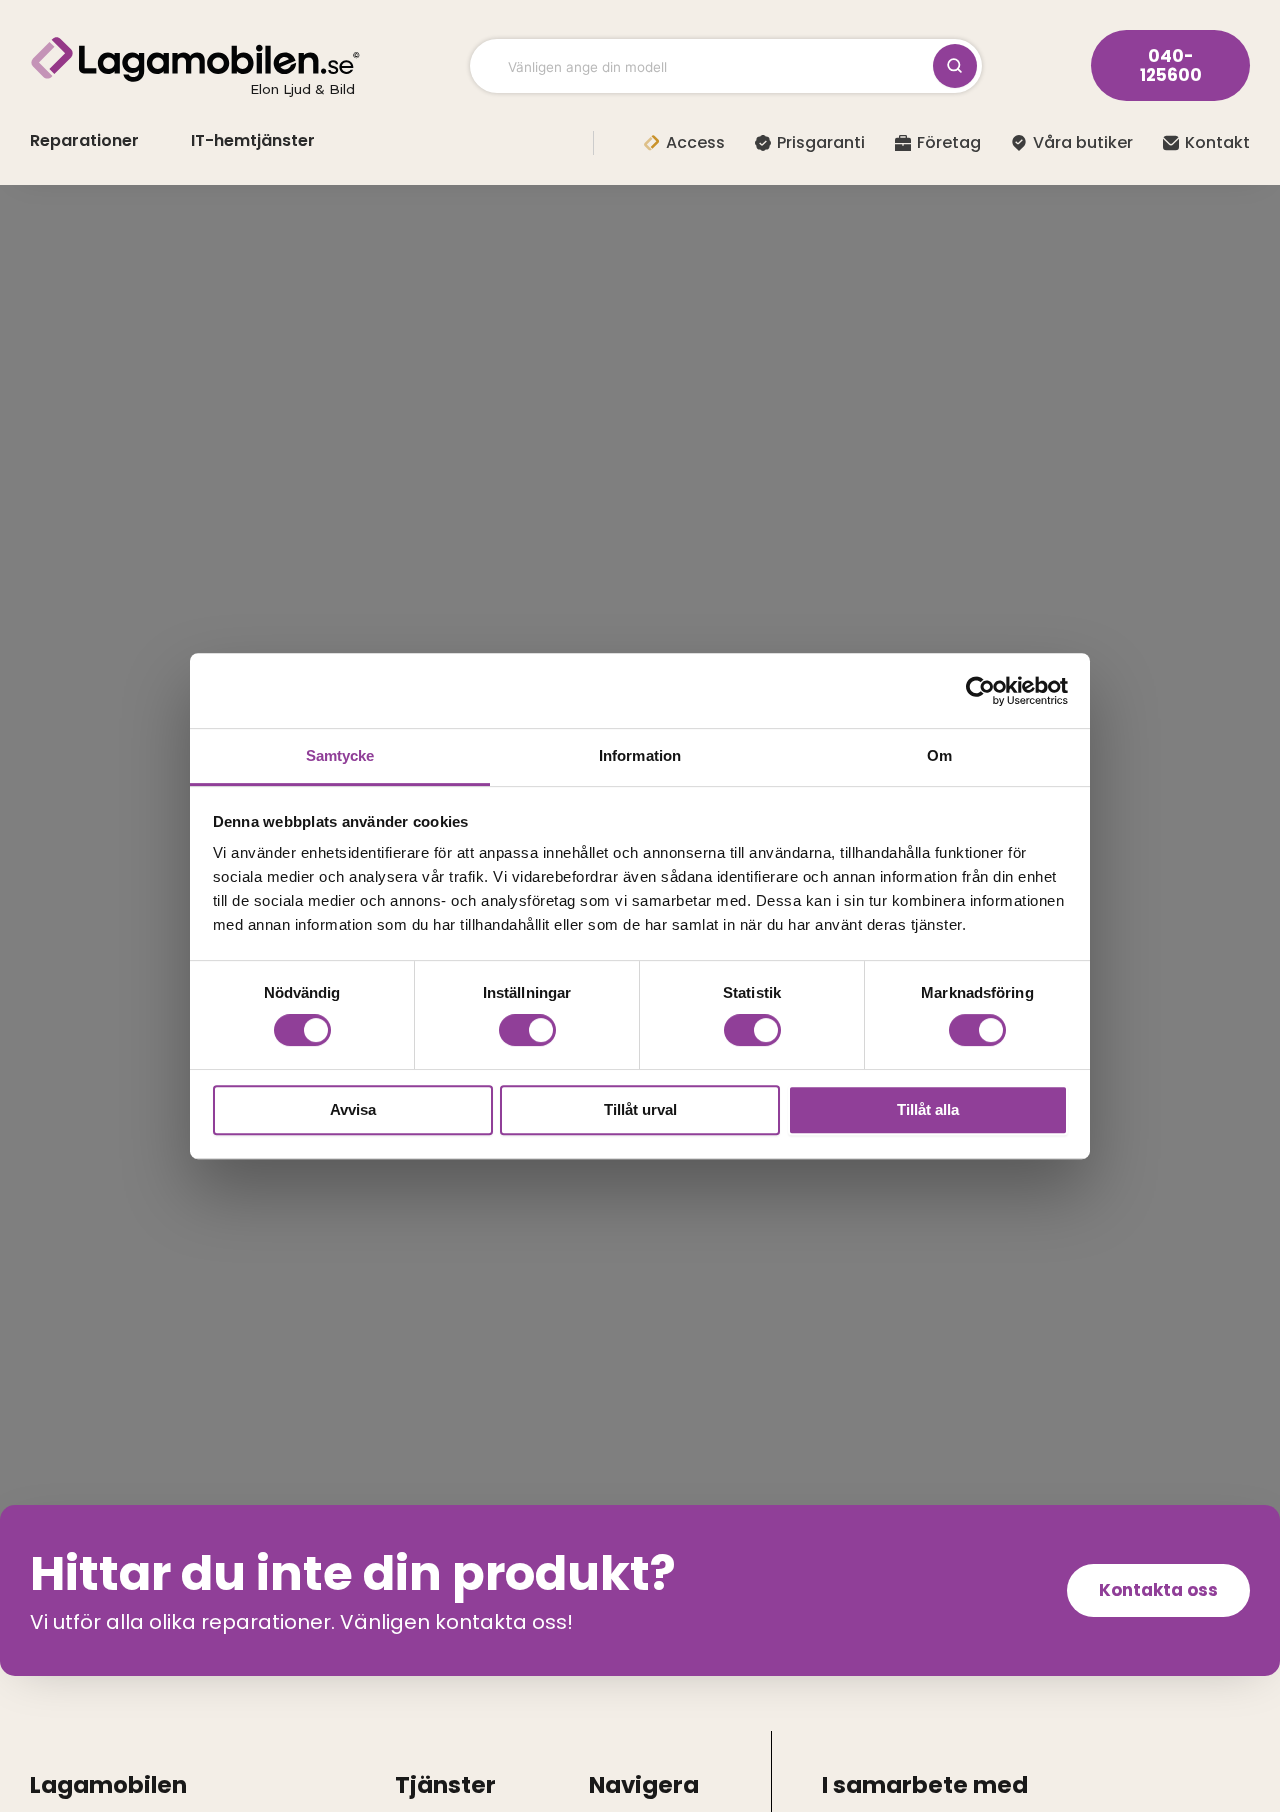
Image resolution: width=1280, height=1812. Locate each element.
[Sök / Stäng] (955, 66)
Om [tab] (939, 755)
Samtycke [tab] (340, 755)
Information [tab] (640, 755)
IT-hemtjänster (253, 140)
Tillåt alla (928, 1109)
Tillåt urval (640, 1109)
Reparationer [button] (84, 140)
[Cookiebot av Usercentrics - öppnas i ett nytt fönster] (980, 691)
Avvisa (353, 1109)
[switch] (527, 1030)
